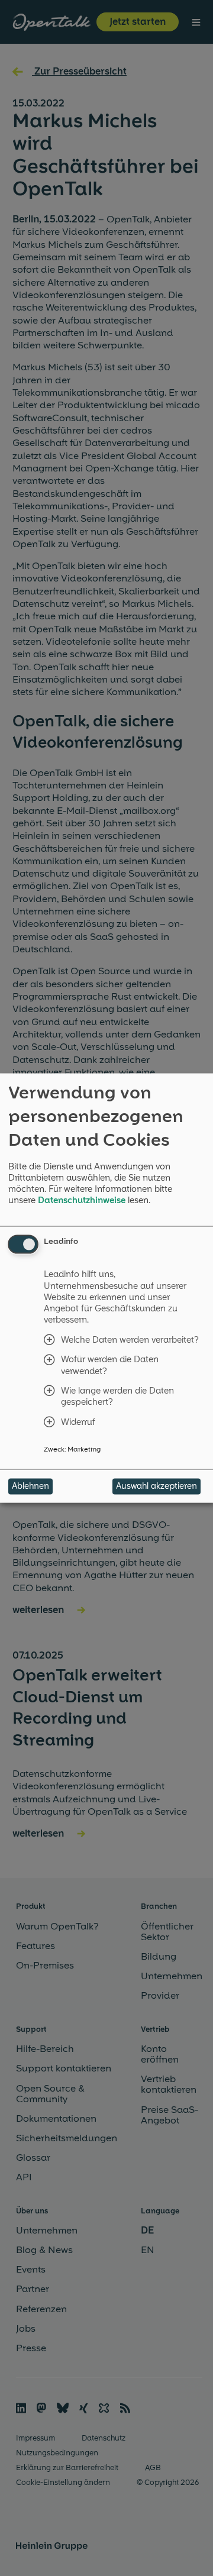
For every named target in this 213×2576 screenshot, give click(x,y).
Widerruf (78, 1422)
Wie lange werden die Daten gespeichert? (117, 1397)
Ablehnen (30, 1486)
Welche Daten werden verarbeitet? (130, 1339)
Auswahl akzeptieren (156, 1486)
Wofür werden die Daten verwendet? (110, 1365)
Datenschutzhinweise (82, 1200)
